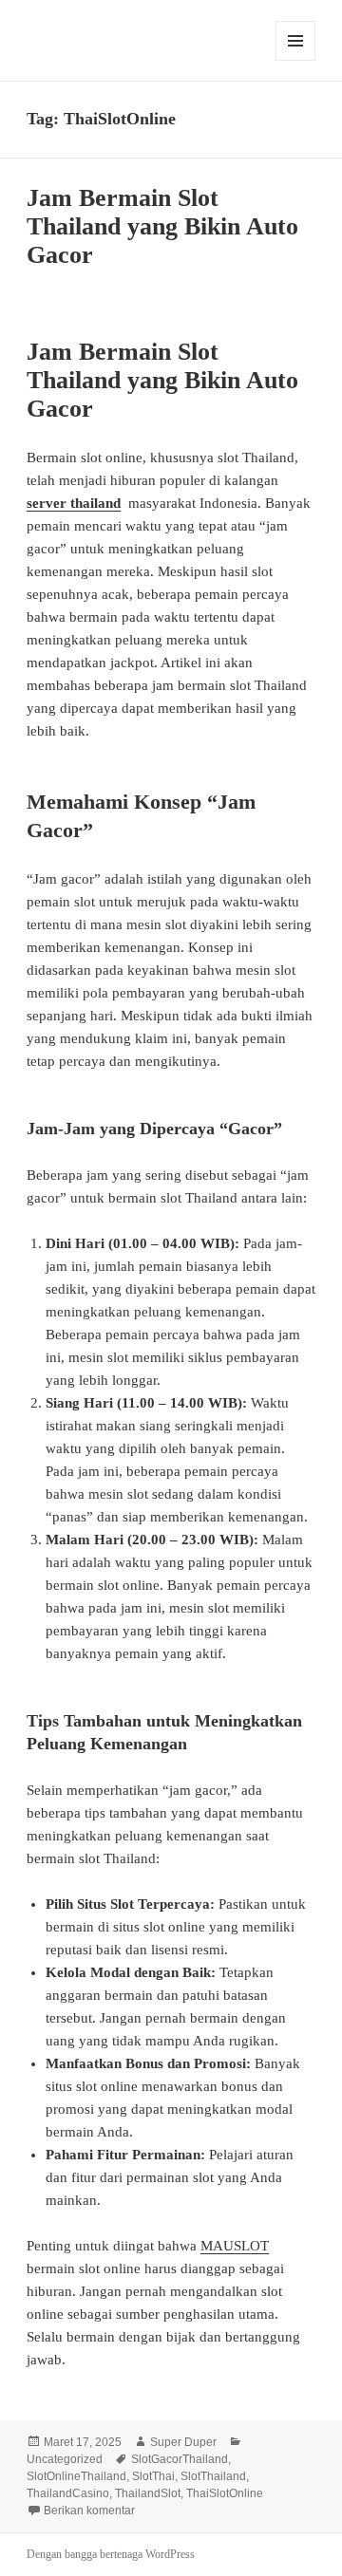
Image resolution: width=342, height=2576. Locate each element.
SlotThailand (213, 2476)
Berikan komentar (89, 2511)
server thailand (74, 503)
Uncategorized (65, 2459)
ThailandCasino (68, 2493)
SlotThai (153, 2476)
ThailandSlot (148, 2493)
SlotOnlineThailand (76, 2476)
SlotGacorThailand (180, 2459)
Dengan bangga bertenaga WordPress (111, 2554)
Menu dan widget (296, 60)
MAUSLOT (235, 2246)
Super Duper (183, 2442)
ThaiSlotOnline (225, 2493)
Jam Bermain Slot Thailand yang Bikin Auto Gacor (162, 226)
